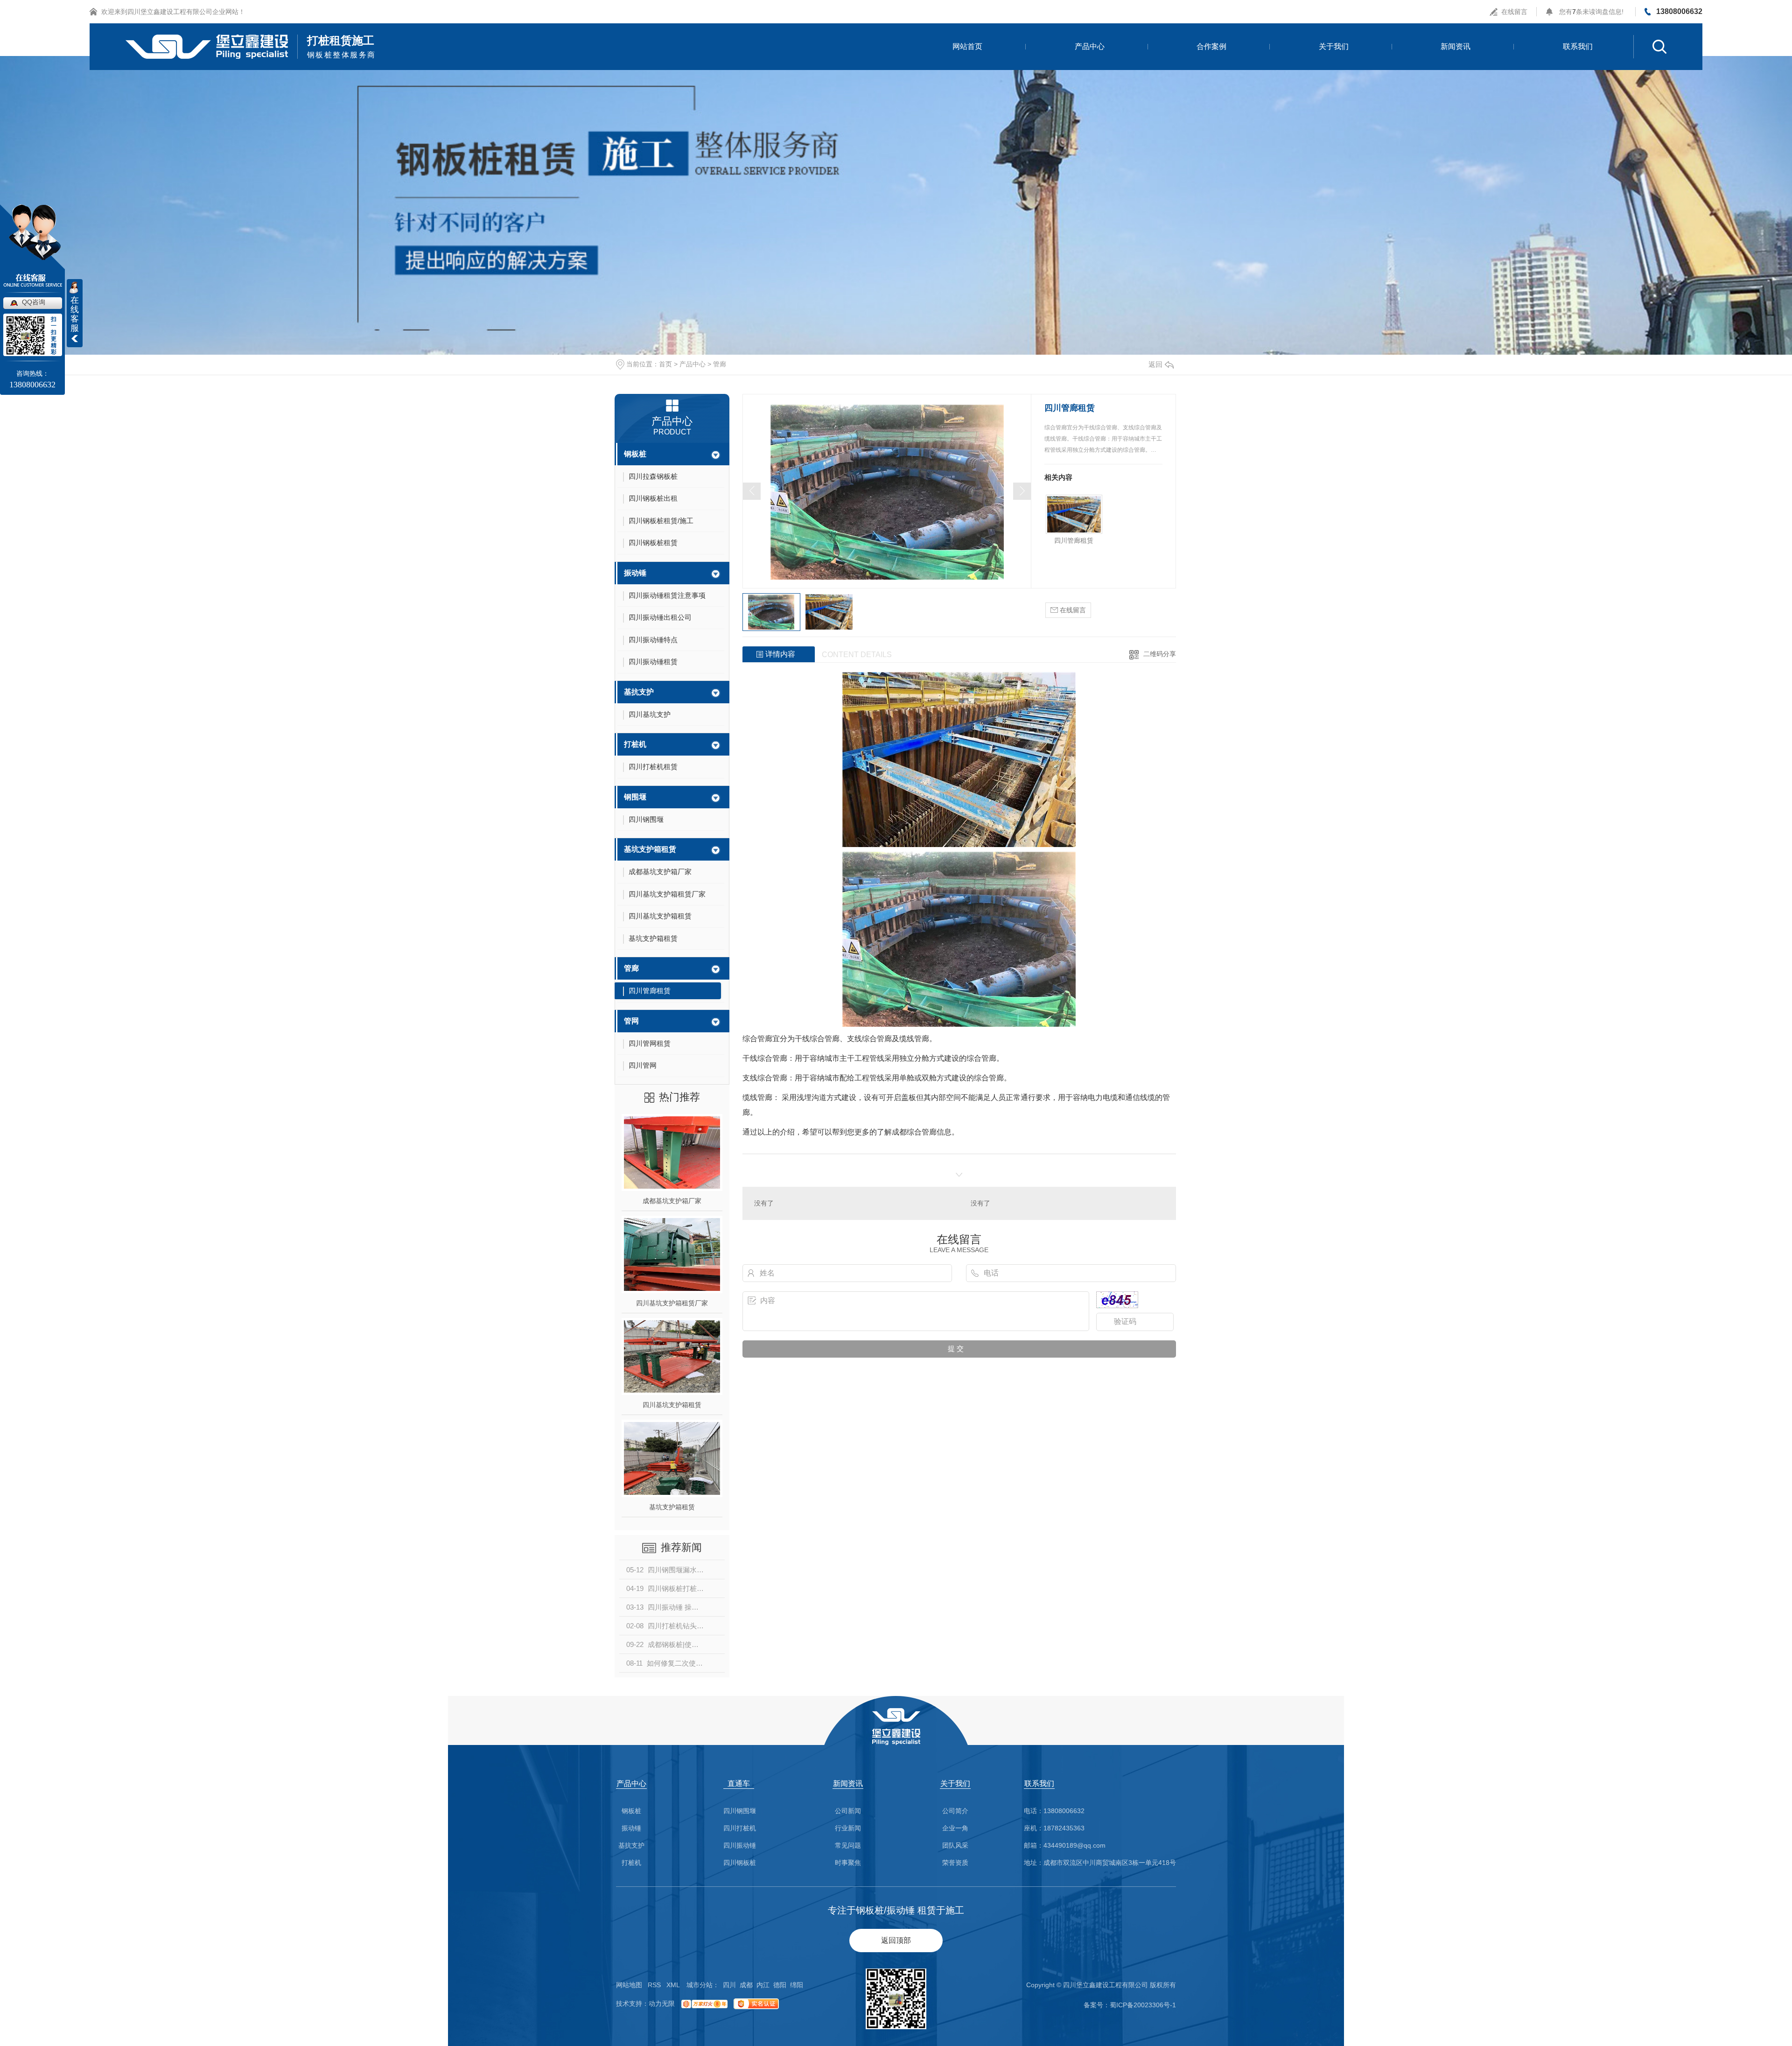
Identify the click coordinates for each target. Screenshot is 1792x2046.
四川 (729, 1985)
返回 (1155, 364)
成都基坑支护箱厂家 (672, 1201)
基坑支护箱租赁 (650, 849)
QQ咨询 (34, 302)
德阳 (780, 1985)
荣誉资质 (955, 1863)
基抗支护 (639, 692)
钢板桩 (635, 454)
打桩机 (635, 744)
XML (673, 1985)
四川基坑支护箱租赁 (672, 1405)
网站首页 (967, 46)
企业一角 (955, 1828)
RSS (654, 1985)
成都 (746, 1985)
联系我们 (1578, 46)
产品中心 (1090, 46)
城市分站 (700, 1985)
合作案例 (1211, 46)
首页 (665, 364)
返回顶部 (896, 1940)
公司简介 (955, 1811)
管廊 (720, 364)
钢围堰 (635, 797)
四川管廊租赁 (1074, 540)
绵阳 (797, 1985)
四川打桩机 (740, 1828)
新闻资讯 (1456, 46)
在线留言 (1514, 12)
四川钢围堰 (740, 1811)
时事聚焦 (848, 1863)
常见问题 (848, 1846)
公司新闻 (848, 1811)
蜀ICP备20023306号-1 (1143, 2005)
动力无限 (662, 2004)
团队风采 (955, 1846)
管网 (631, 1021)
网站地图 (629, 1985)
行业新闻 (848, 1828)
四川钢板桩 (740, 1863)
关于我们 (1334, 46)
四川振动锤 (740, 1846)
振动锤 (635, 573)
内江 (763, 1985)
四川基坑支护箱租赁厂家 (672, 1303)
